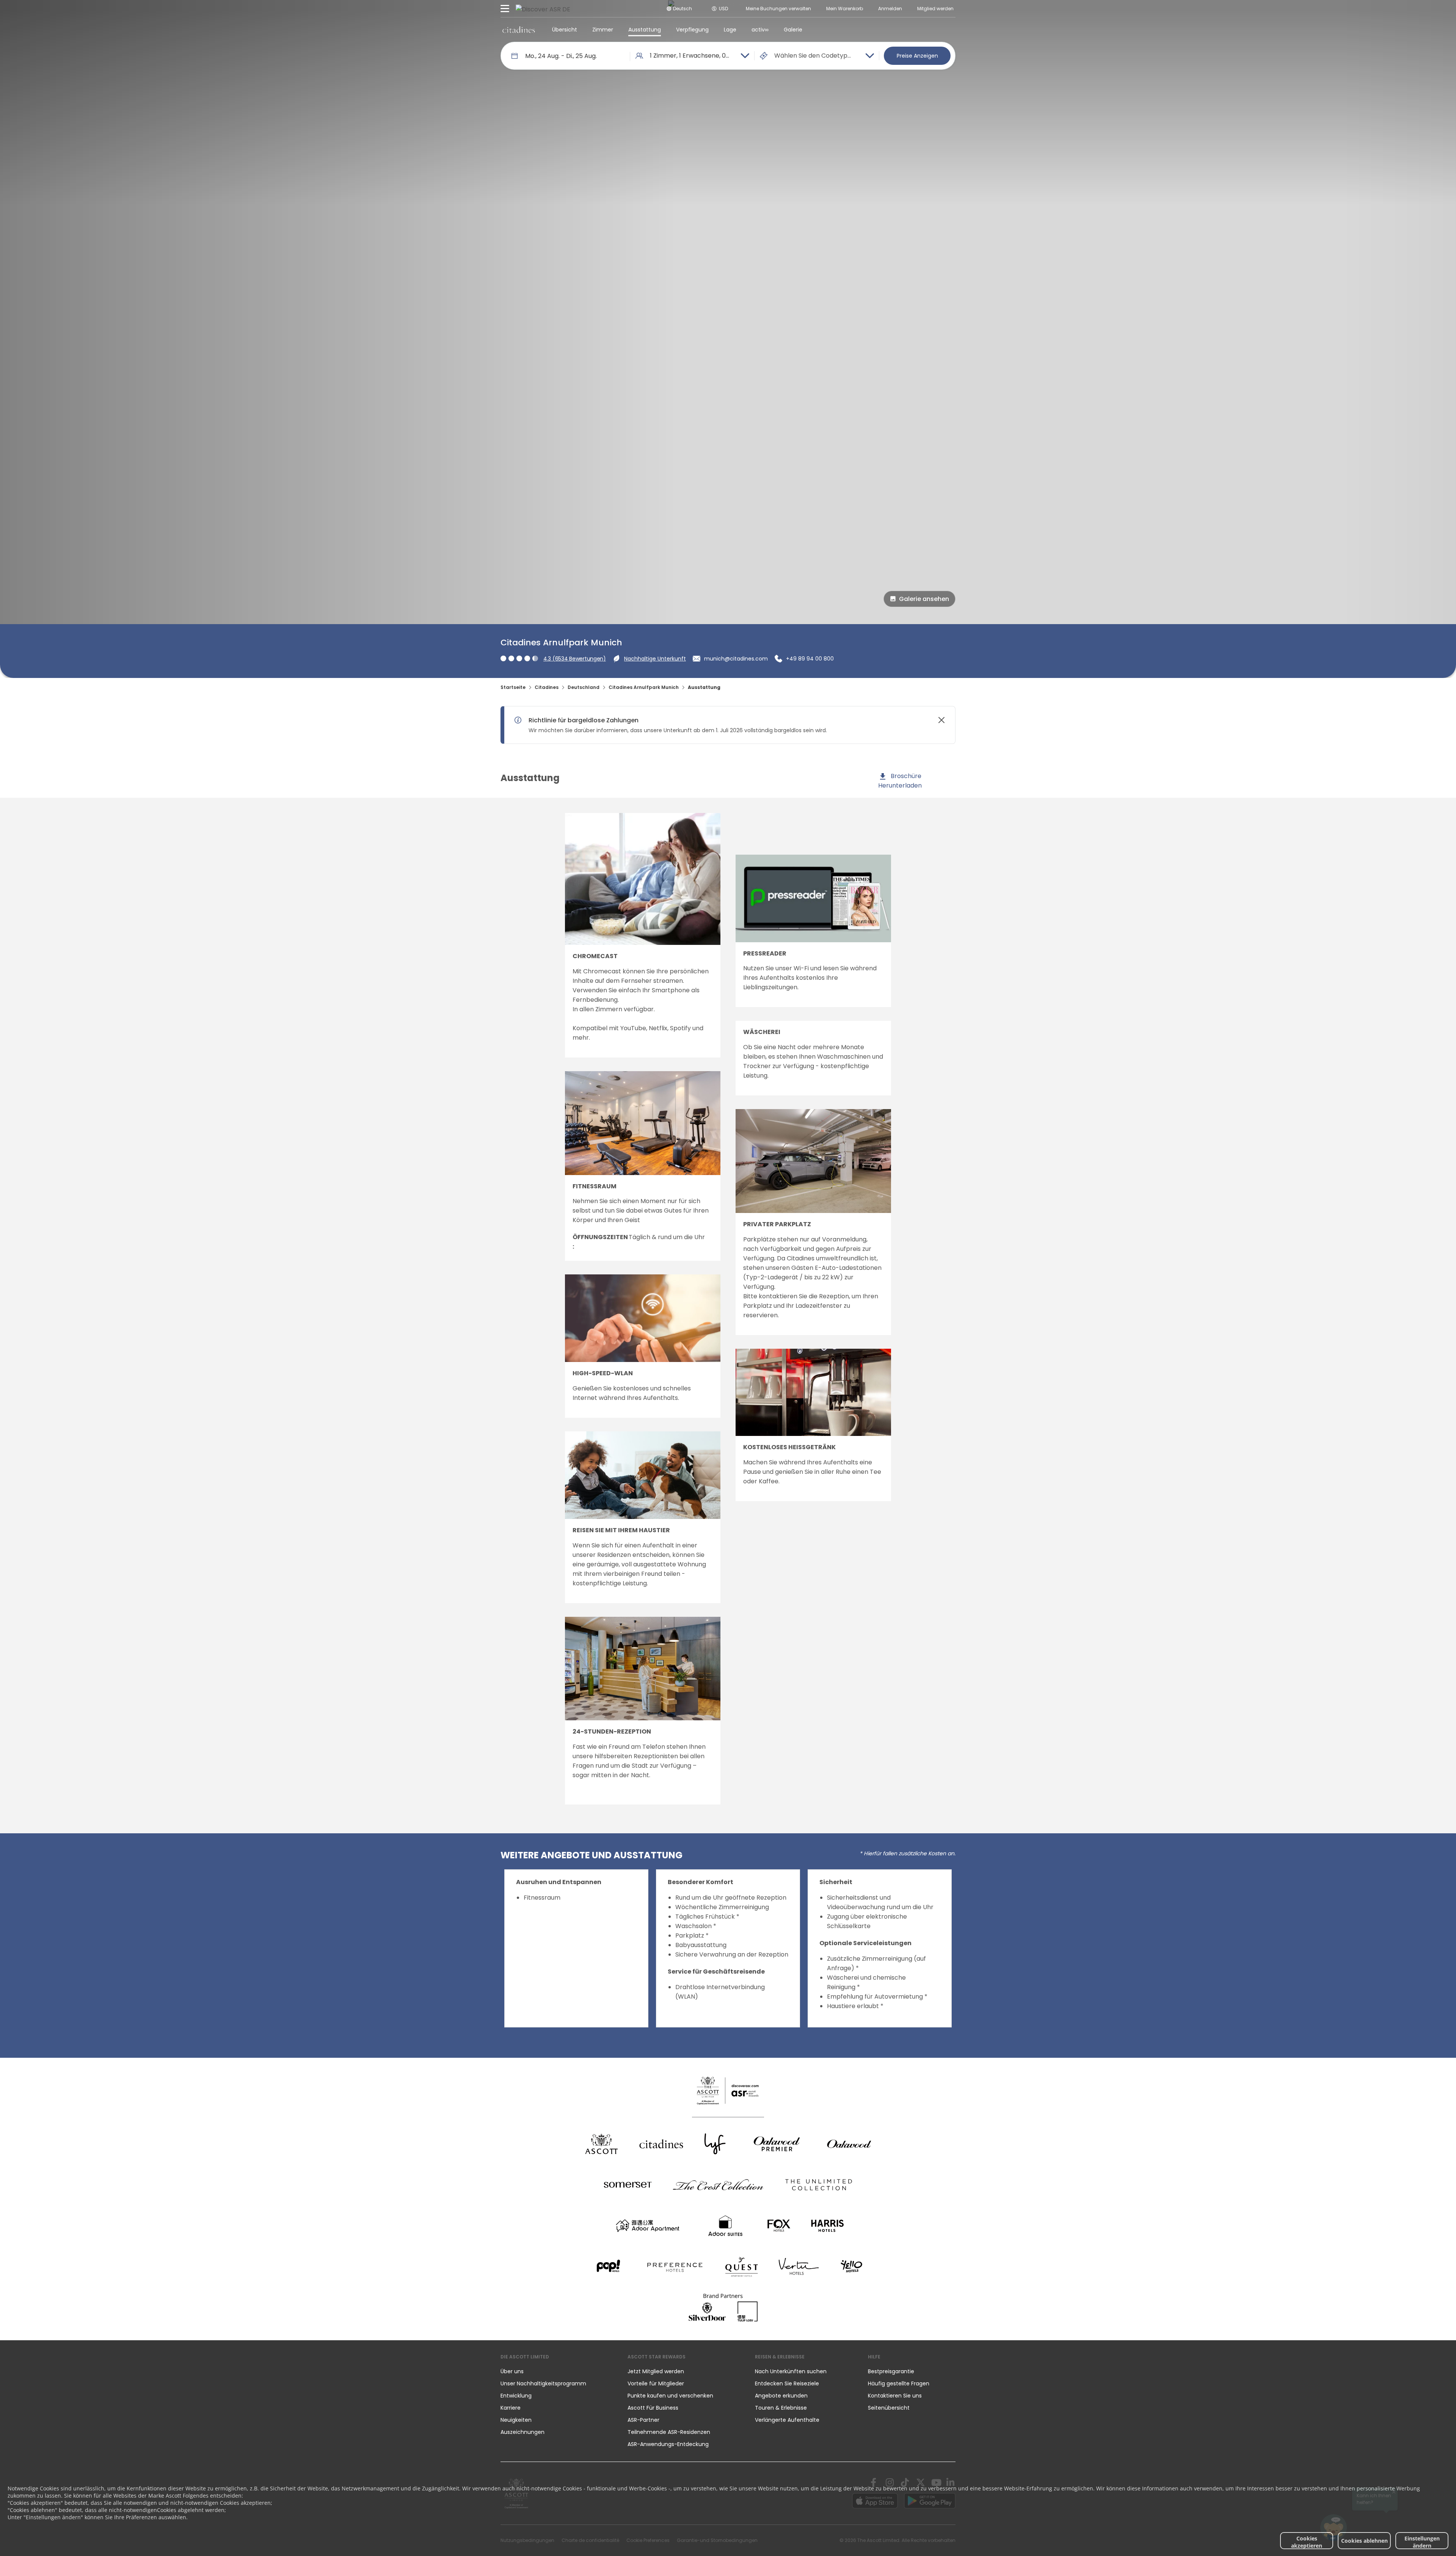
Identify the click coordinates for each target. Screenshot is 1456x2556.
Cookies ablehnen (1364, 2541)
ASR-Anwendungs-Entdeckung (668, 2444)
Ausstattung (645, 30)
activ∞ (760, 30)
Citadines (547, 687)
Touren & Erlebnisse (782, 2408)
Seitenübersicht (889, 2408)
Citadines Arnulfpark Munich (644, 687)
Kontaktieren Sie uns (895, 2396)
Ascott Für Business (653, 2408)
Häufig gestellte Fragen (899, 2383)
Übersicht (565, 30)
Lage (730, 30)
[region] (721, 725)
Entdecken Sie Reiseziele (787, 2383)
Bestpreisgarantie (891, 2371)
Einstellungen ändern (1422, 2542)
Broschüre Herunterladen (900, 781)
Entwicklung (516, 2396)
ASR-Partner (643, 2420)
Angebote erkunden (781, 2396)
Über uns (512, 2371)
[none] (556, 2371)
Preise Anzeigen (917, 56)
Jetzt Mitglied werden (656, 2371)
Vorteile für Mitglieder (656, 2383)
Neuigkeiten (516, 2420)
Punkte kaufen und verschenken (670, 2396)
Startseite (513, 687)
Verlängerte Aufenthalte (787, 2420)
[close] (941, 720)
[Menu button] (505, 9)
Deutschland (584, 687)
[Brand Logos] (601, 2144)
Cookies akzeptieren (1307, 2542)
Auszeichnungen (522, 2432)
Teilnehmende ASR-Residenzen (669, 2432)
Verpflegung (692, 30)
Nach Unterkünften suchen (791, 2371)
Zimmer (603, 30)
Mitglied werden (935, 9)
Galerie (793, 30)
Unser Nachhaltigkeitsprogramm (543, 2383)
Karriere (511, 2408)
